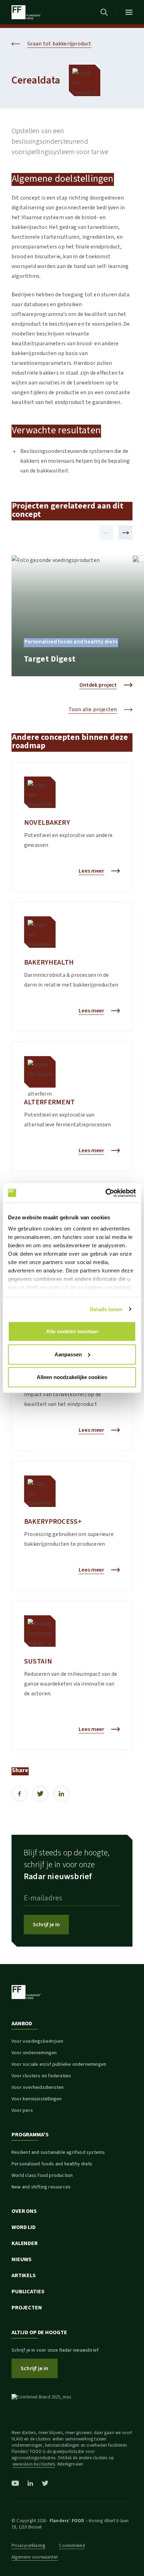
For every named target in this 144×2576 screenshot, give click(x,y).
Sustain (38, 1661)
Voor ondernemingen (34, 2053)
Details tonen (106, 1309)
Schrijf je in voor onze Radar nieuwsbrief (55, 2350)
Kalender (25, 2243)
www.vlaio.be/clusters (34, 2464)
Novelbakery (47, 823)
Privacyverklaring (28, 2546)
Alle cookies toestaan (72, 1331)
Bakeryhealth (49, 962)
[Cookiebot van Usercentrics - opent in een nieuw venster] (105, 1193)
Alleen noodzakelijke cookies (72, 1377)
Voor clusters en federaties (41, 2076)
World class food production (42, 2175)
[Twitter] (40, 1794)
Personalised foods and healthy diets (52, 2164)
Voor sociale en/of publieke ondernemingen (59, 2064)
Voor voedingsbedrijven (37, 2041)
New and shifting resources (41, 2187)
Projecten (27, 2308)
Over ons (24, 2211)
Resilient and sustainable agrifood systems (58, 2152)
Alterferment (49, 1102)
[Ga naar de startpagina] (26, 12)
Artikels (24, 2275)
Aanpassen (68, 1354)
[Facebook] (19, 1794)
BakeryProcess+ (53, 1522)
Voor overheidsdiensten (38, 2087)
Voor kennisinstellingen (37, 2099)
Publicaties (28, 2292)
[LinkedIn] (61, 1794)
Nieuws (21, 2259)
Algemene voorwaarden (35, 2557)
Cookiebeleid (72, 2546)
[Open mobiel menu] (129, 12)
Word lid (24, 2227)
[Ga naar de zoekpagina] (104, 12)
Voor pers (22, 2110)
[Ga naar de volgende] (125, 533)
